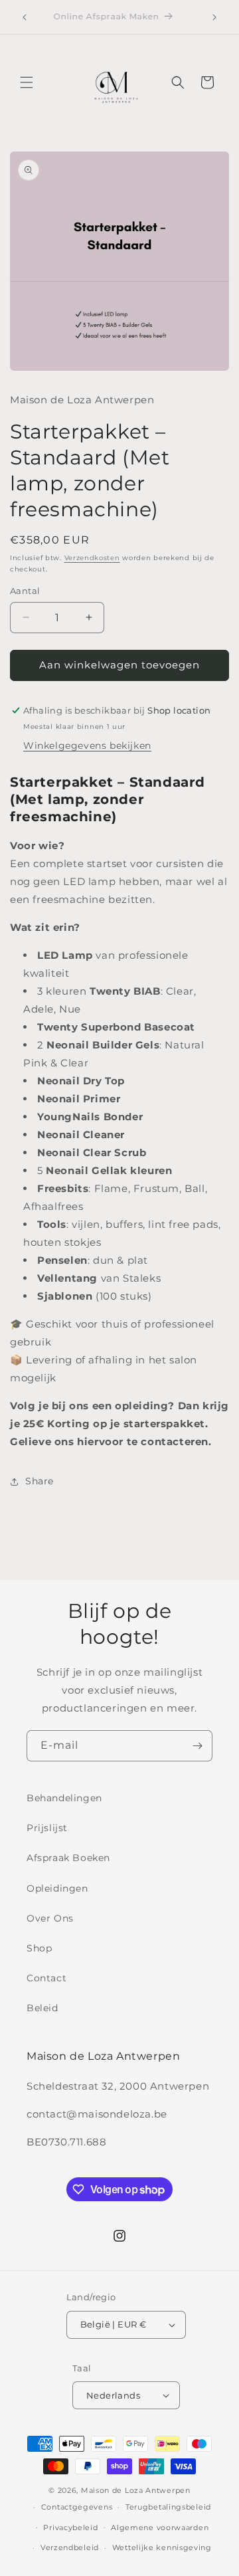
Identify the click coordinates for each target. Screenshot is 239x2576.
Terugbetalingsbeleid (168, 2507)
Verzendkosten (92, 558)
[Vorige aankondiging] (25, 17)
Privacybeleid (70, 2527)
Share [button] (40, 1481)
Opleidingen (57, 1888)
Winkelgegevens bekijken (87, 745)
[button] (27, 82)
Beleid (42, 2008)
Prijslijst (47, 1828)
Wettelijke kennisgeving (162, 2547)
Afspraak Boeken (68, 1858)
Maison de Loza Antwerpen (136, 2490)
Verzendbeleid (70, 2547)
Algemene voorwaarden (160, 2527)
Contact (46, 1978)
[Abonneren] (197, 1746)
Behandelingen (64, 1798)
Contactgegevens (77, 2507)
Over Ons (50, 1918)
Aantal (25, 591)
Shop (39, 1948)
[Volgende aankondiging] (214, 17)
